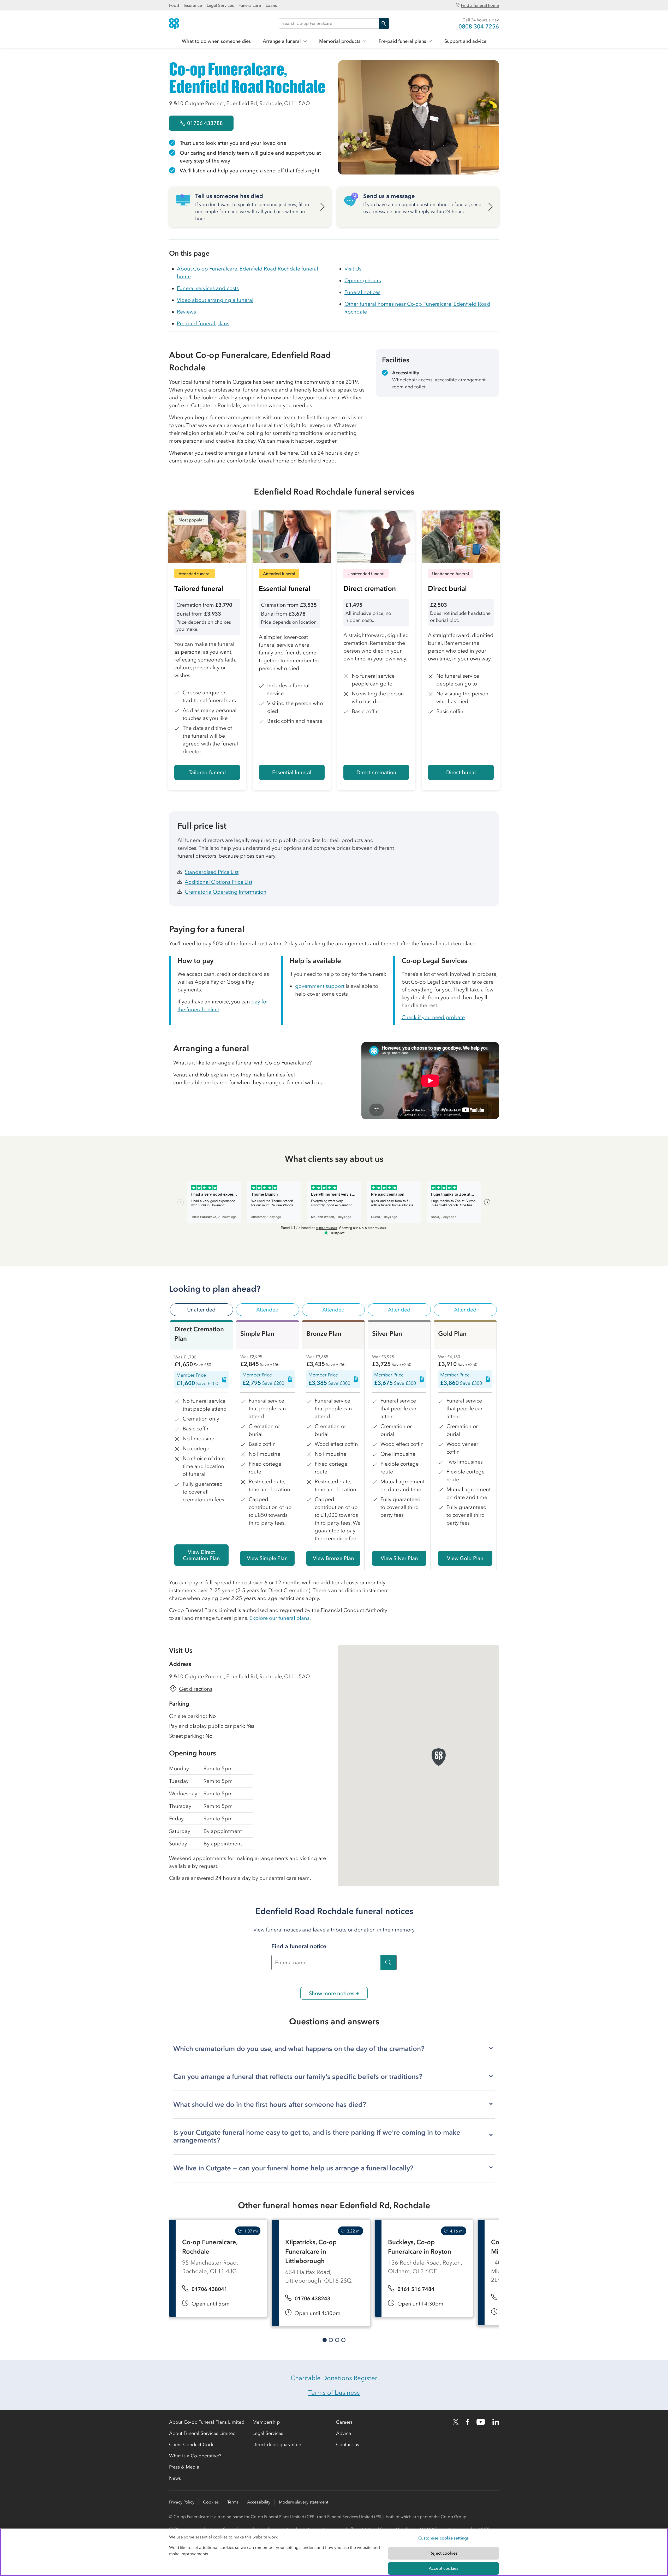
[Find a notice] (388, 1963)
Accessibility (259, 2502)
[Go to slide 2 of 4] (331, 2340)
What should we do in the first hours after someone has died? (270, 2104)
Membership (266, 2422)
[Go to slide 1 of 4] (325, 2340)
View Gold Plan (465, 1558)
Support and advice (465, 41)
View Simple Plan (267, 1558)
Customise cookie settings (443, 2538)
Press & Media (184, 2467)
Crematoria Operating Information (226, 892)
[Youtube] (481, 2422)
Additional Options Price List (219, 882)
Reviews (186, 312)
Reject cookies (443, 2553)
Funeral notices (362, 292)
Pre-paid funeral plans (402, 41)
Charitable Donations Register (334, 2378)
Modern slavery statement (304, 2502)
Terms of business (334, 2393)
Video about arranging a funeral (215, 300)
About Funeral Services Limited (202, 2433)
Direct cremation (376, 772)
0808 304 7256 (479, 26)
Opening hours (363, 280)
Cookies (211, 2502)
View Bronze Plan (333, 1558)
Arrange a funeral (282, 41)
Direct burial (461, 772)
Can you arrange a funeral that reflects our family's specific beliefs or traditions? (298, 2077)
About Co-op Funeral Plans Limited (207, 2422)
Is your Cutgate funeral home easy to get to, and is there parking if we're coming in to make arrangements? (317, 2136)
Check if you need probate (433, 1017)
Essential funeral (292, 772)
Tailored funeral (207, 772)
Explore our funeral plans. (280, 1618)
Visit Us (353, 269)
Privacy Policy (182, 2502)
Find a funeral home (480, 5)
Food (174, 5)
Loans (271, 5)
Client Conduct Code (192, 2445)
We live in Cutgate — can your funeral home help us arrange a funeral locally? (293, 2168)
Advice (344, 2433)
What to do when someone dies (216, 41)
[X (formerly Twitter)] (456, 2422)
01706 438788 (205, 123)
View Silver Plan (399, 1558)
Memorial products (340, 41)
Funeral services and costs (208, 288)
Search (384, 23)
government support (320, 986)
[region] (334, 2552)
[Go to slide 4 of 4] (343, 2340)
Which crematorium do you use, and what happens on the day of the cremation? (299, 2049)
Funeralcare (250, 5)
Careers (344, 2422)
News (175, 2478)
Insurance (193, 5)
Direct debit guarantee (277, 2445)
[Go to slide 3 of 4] (337, 2340)
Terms (233, 2502)
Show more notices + (334, 1993)
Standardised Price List (212, 872)
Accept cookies (443, 2568)
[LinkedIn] (496, 2422)
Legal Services (220, 5)
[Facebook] (468, 2422)
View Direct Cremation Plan (201, 1555)
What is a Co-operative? (195, 2456)
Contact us (348, 2445)
